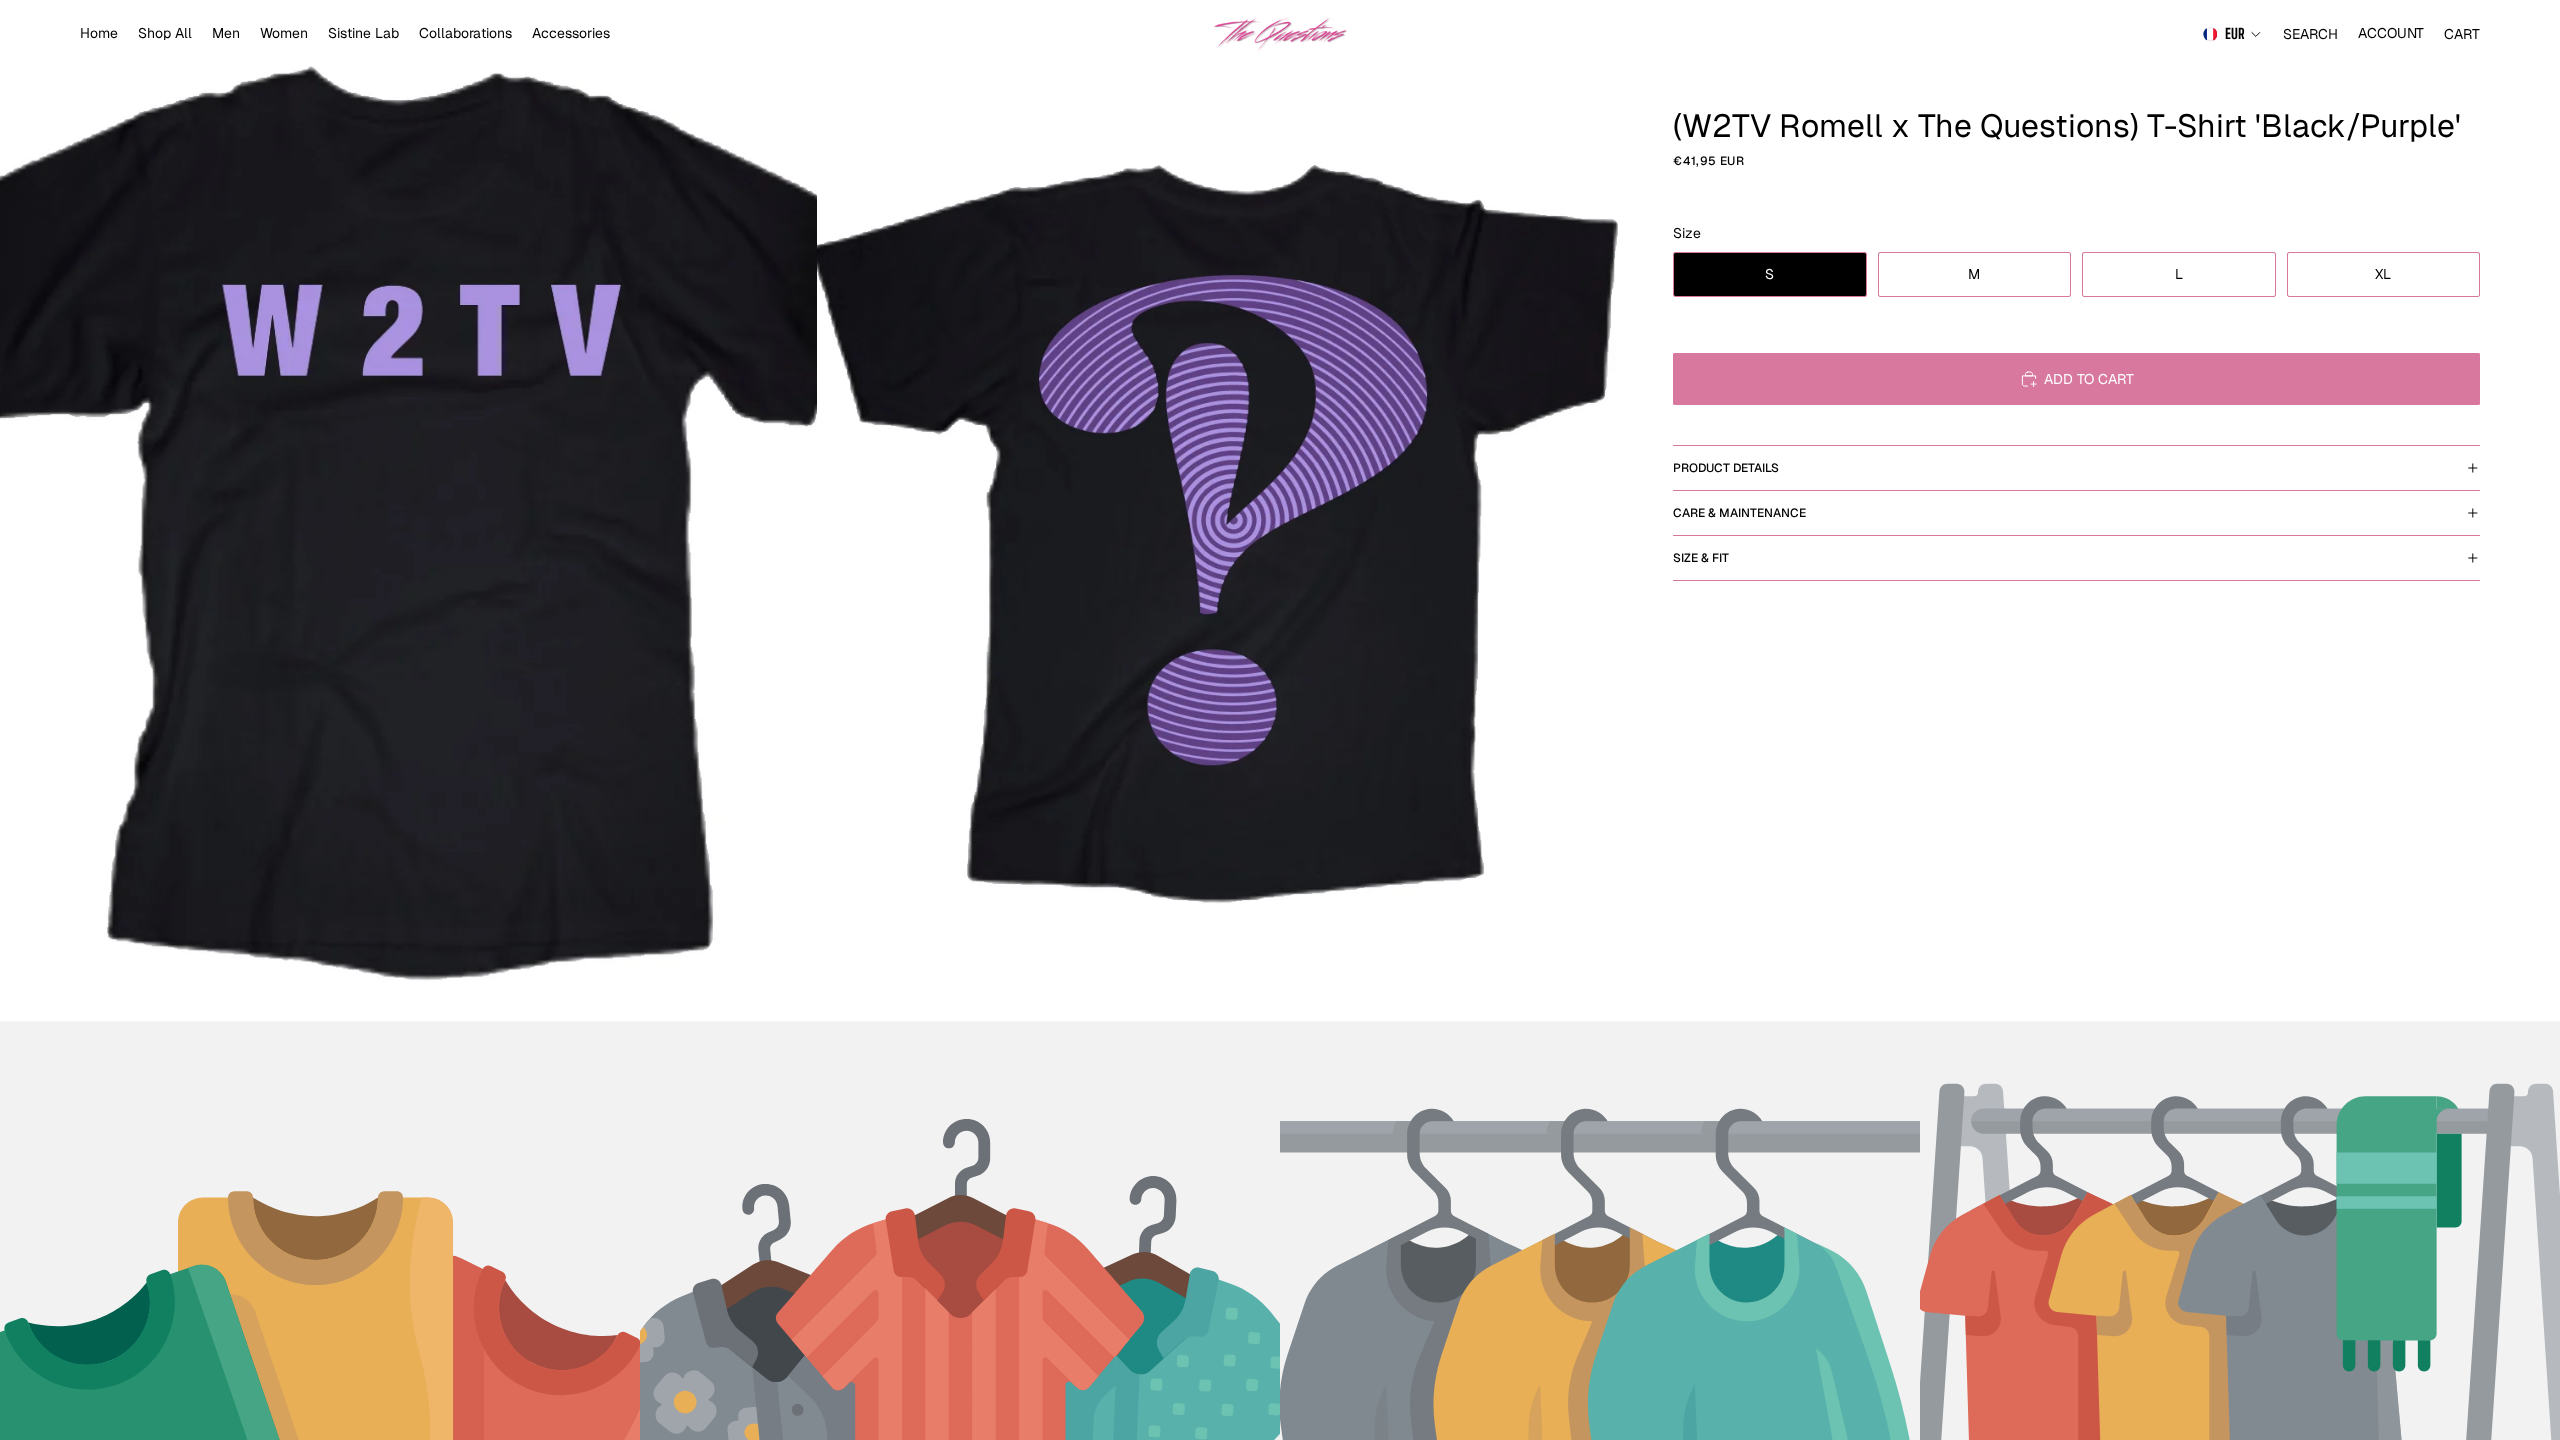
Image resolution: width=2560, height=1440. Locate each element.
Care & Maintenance (1739, 513)
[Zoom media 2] (1225, 510)
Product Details (1726, 468)
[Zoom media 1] (408, 510)
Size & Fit (1701, 558)
